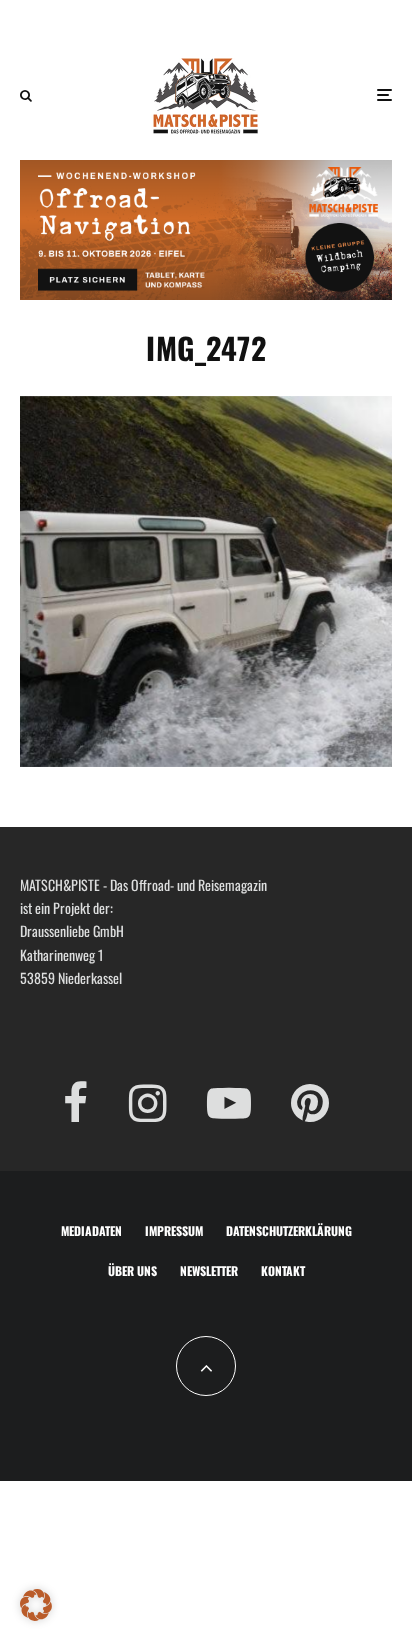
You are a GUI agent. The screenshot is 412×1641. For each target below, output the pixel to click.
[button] (36, 1605)
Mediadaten (91, 1230)
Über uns (132, 1270)
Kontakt (283, 1270)
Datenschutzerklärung (289, 1230)
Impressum (174, 1230)
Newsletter (209, 1270)
